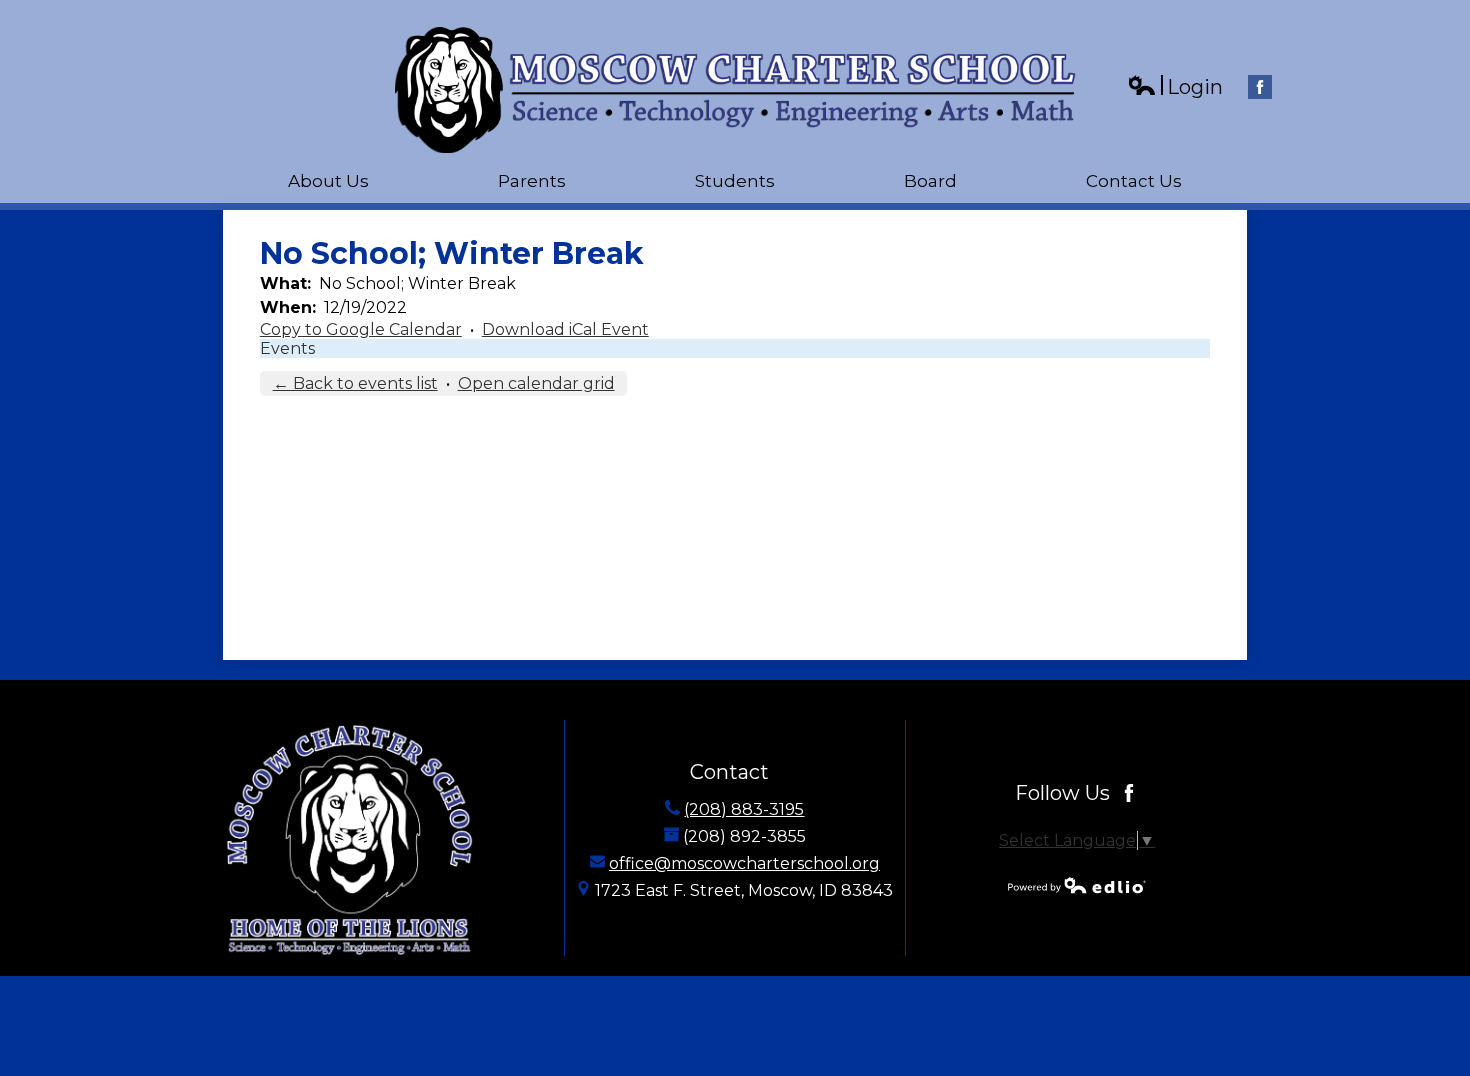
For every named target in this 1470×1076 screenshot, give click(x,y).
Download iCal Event (565, 329)
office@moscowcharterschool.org (744, 863)
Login (1175, 87)
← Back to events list (355, 383)
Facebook (1260, 87)
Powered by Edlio (1077, 885)
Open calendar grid (536, 383)
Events (287, 348)
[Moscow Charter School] (735, 90)
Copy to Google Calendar (361, 329)
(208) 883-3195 (744, 809)
